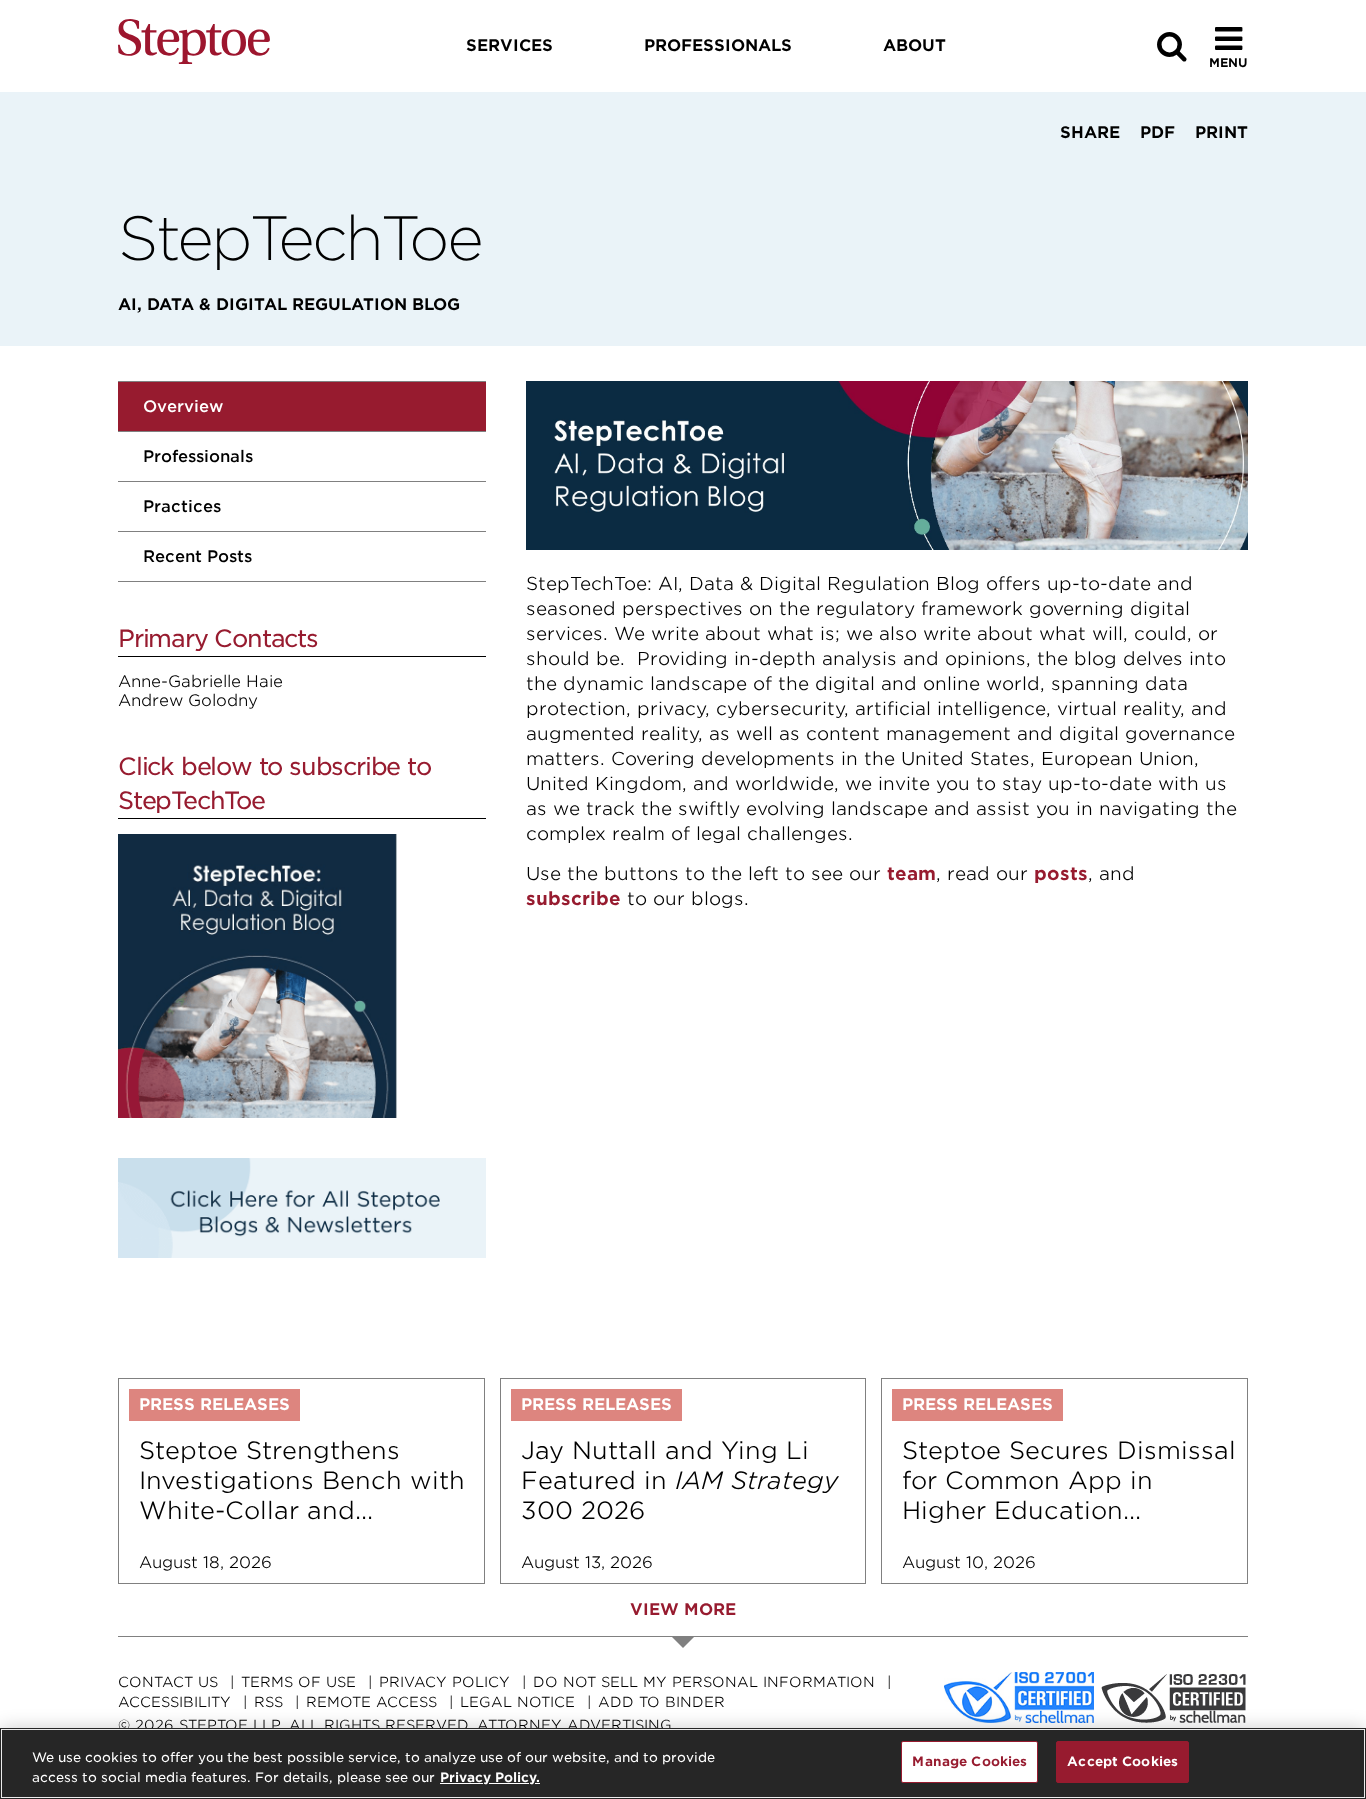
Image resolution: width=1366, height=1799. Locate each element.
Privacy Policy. (490, 1777)
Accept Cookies (1122, 1761)
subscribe (573, 898)
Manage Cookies (969, 1761)
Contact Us (168, 1682)
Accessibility (174, 1702)
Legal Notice (517, 1702)
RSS (268, 1702)
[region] (683, 1763)
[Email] (1149, 170)
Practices (182, 506)
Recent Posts (197, 556)
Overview (183, 406)
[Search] (1172, 46)
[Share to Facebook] (1025, 170)
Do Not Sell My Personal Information (704, 1682)
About (914, 45)
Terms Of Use (298, 1682)
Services (509, 45)
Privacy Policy (444, 1682)
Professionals (198, 456)
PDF (1157, 132)
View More (683, 1609)
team (911, 873)
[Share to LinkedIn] (1084, 170)
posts (1061, 873)
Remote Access (371, 1702)
